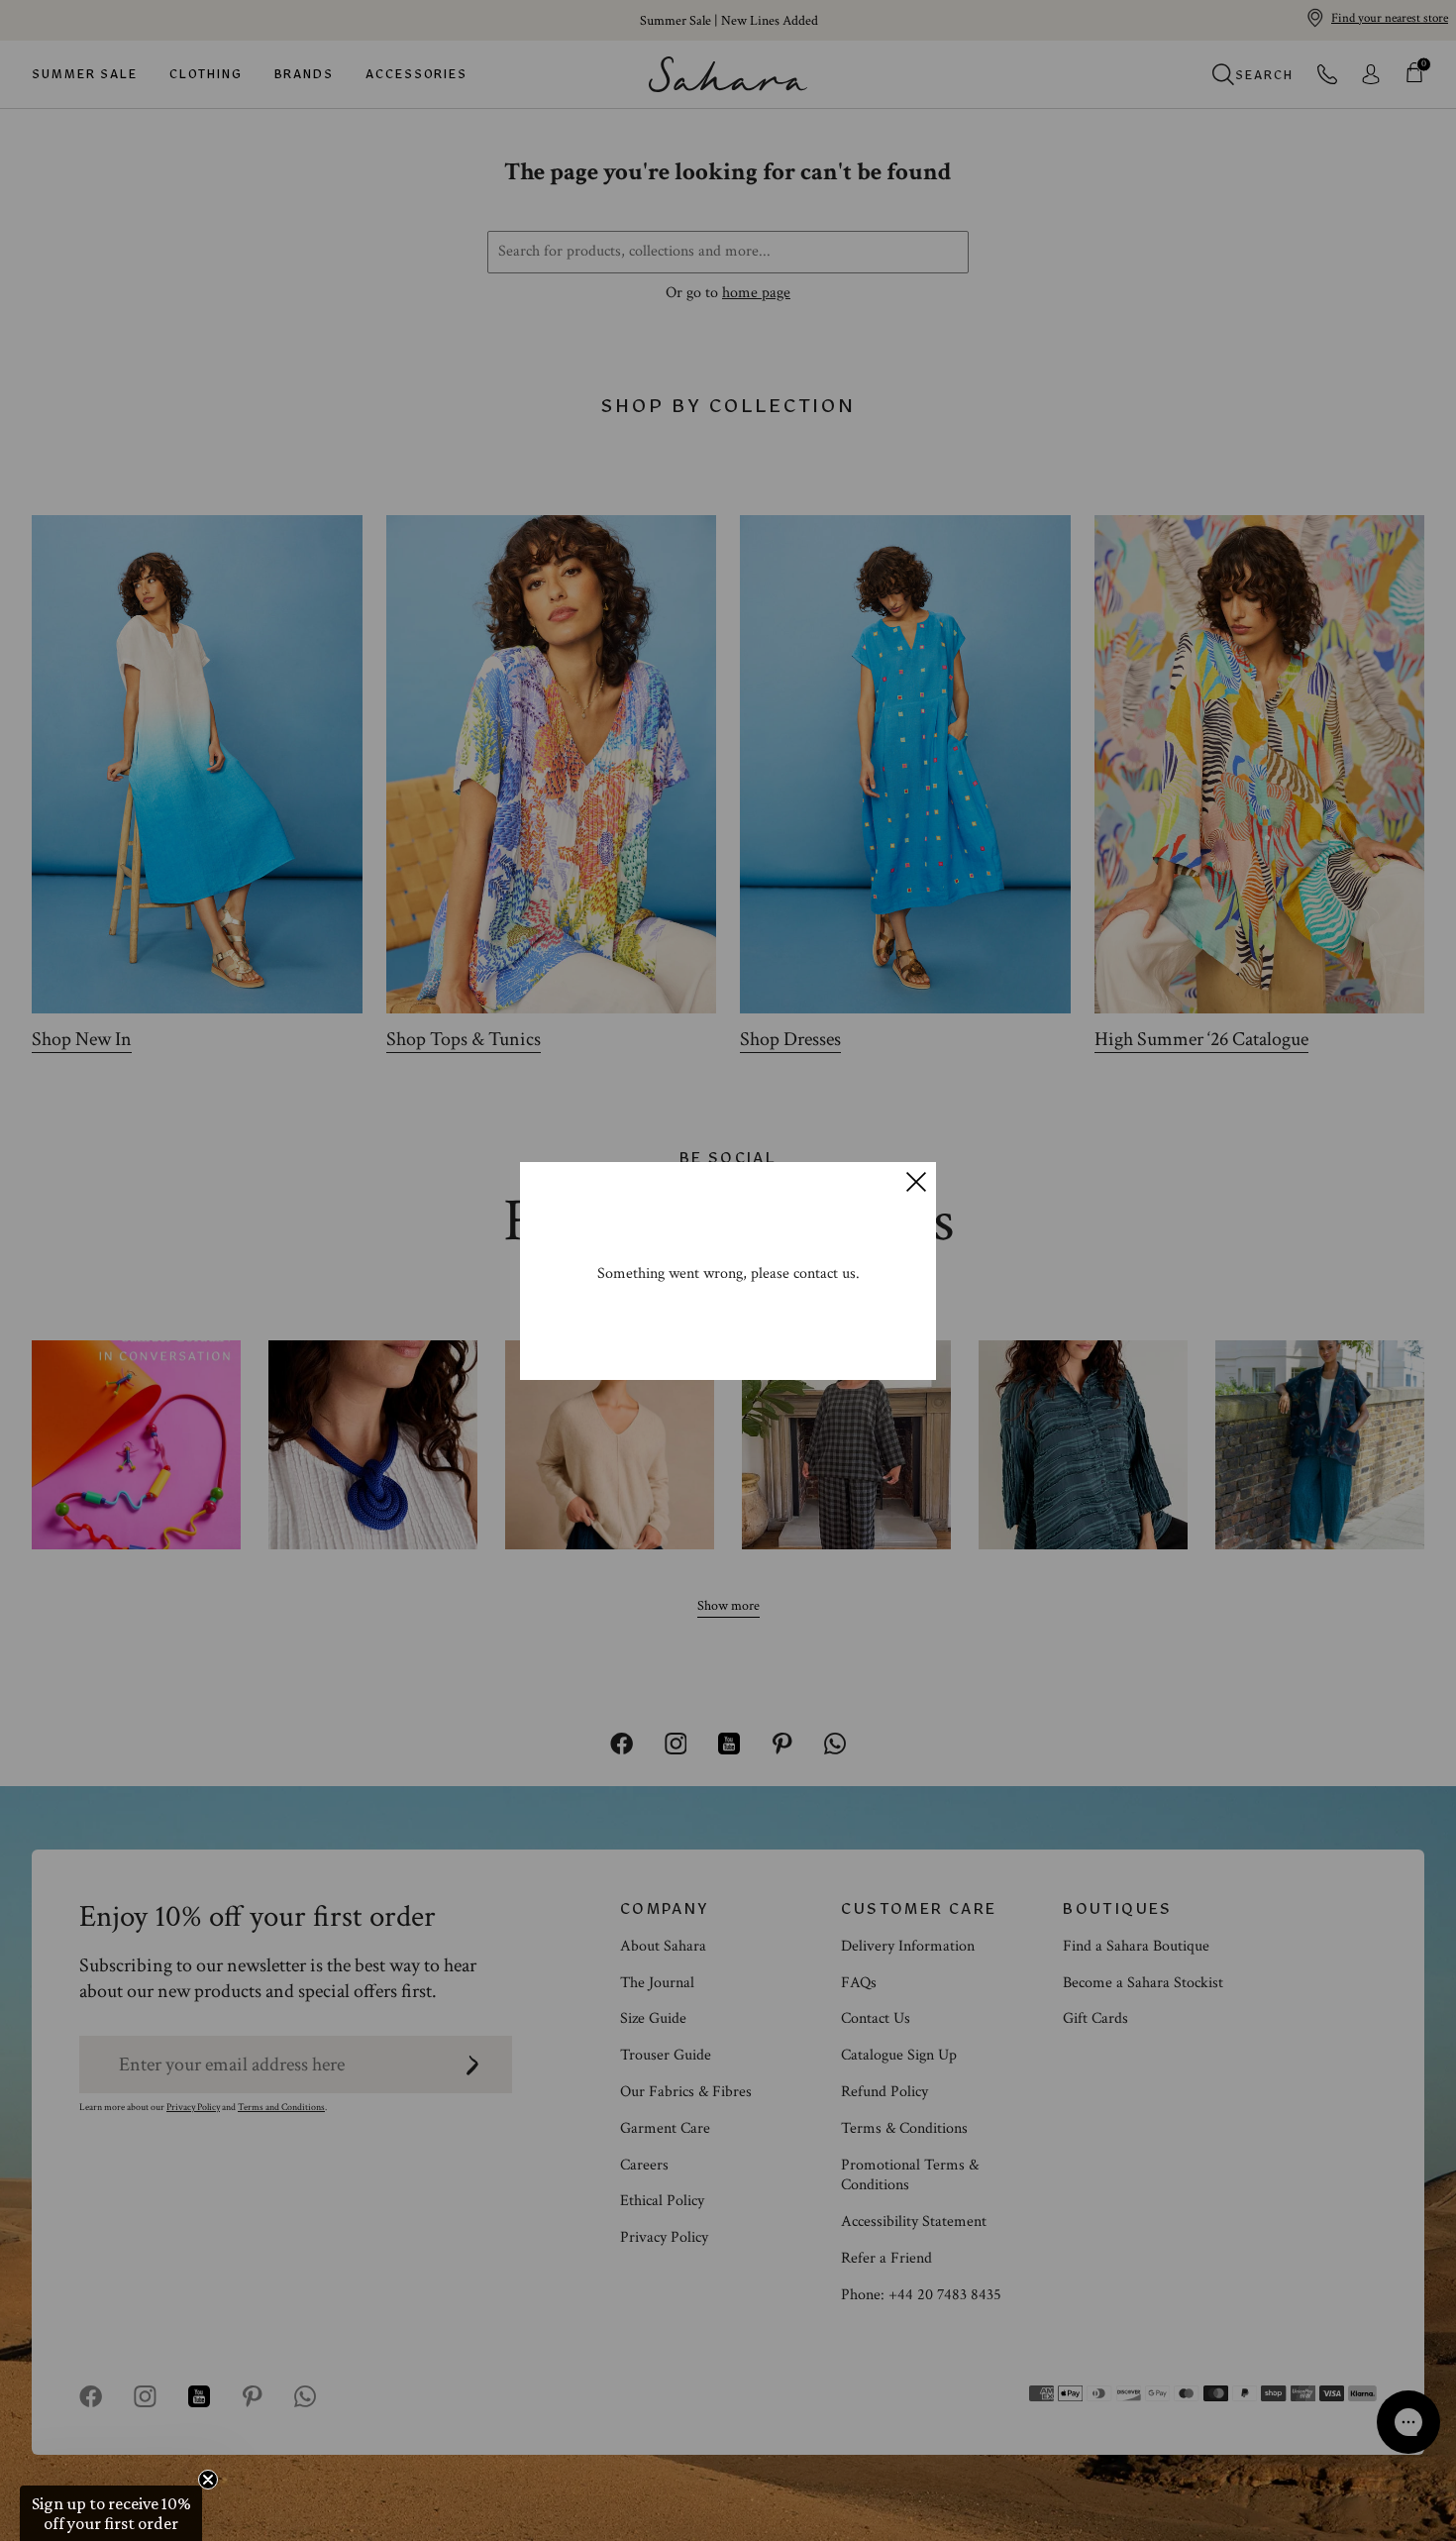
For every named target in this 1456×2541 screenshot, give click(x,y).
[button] (111, 2513)
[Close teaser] (208, 2480)
